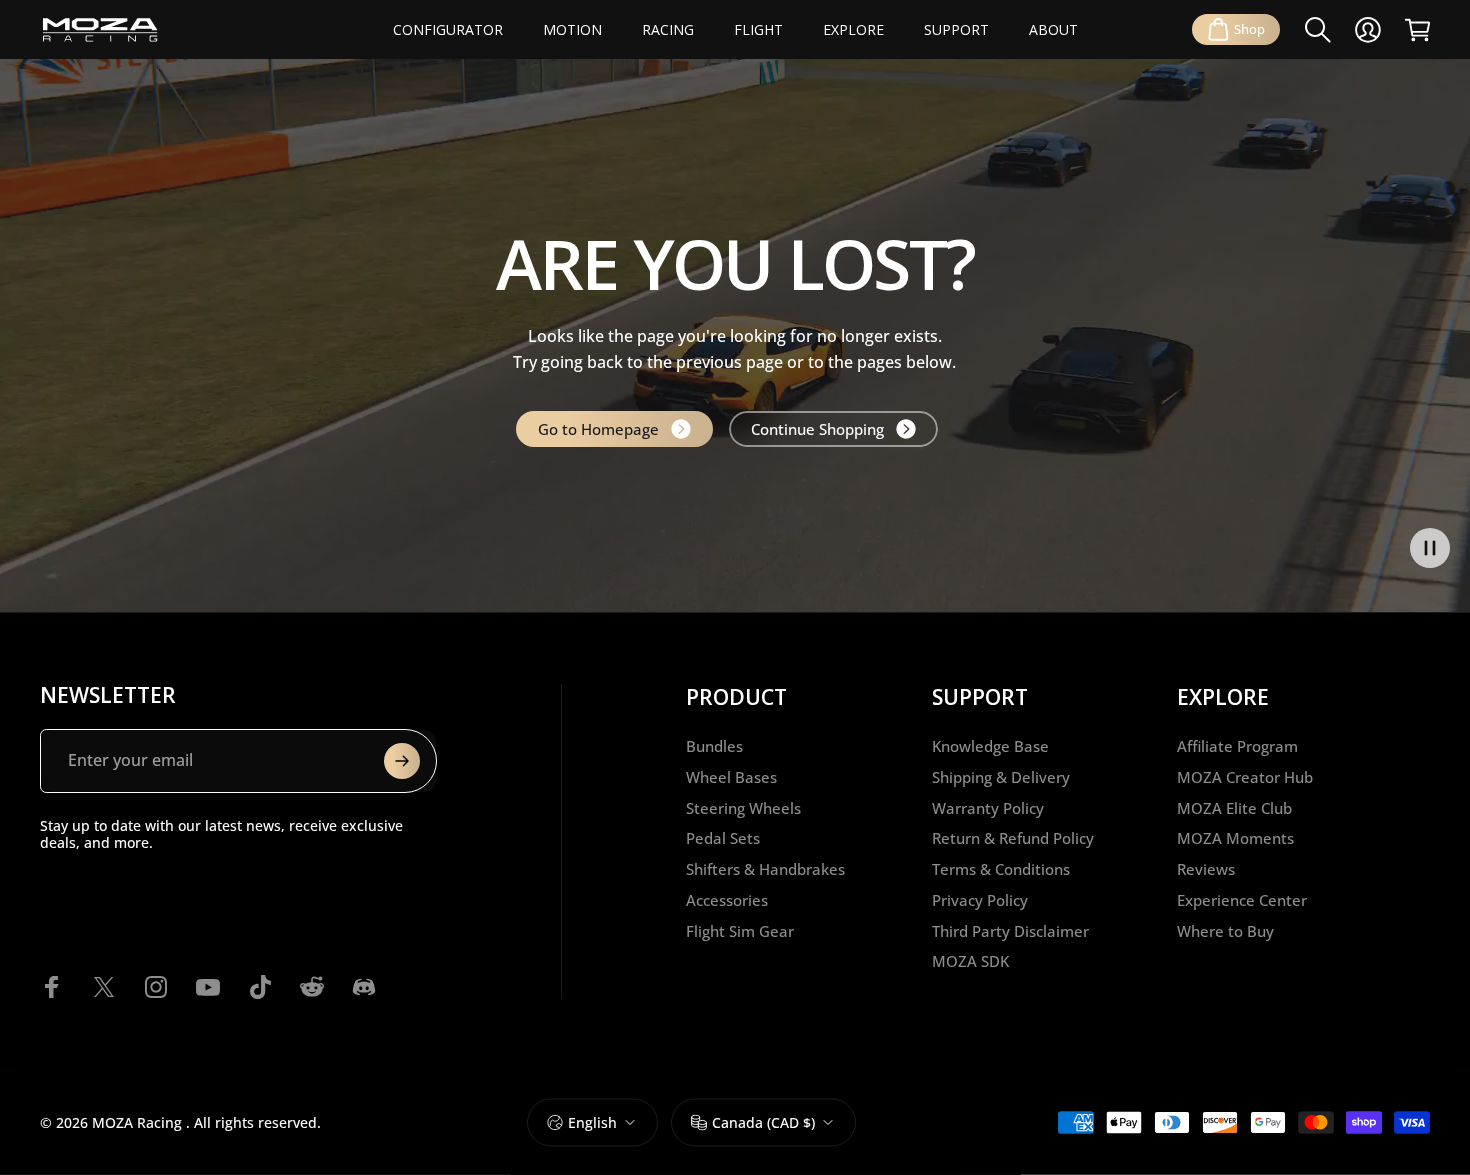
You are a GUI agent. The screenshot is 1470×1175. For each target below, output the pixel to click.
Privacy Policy (980, 900)
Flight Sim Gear (740, 931)
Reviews (1206, 869)
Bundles (714, 746)
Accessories (727, 900)
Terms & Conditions (1001, 869)
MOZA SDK (970, 961)
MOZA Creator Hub (1245, 777)
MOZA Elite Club (1234, 808)
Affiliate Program (1237, 746)
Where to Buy (1225, 931)
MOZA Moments (1235, 838)
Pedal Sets (723, 838)
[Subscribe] (402, 761)
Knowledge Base (990, 746)
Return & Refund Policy (1013, 838)
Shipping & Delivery (1001, 777)
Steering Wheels (743, 808)
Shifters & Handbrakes (765, 869)
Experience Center (1242, 900)
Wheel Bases (731, 777)
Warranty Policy (988, 808)
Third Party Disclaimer (1010, 931)
